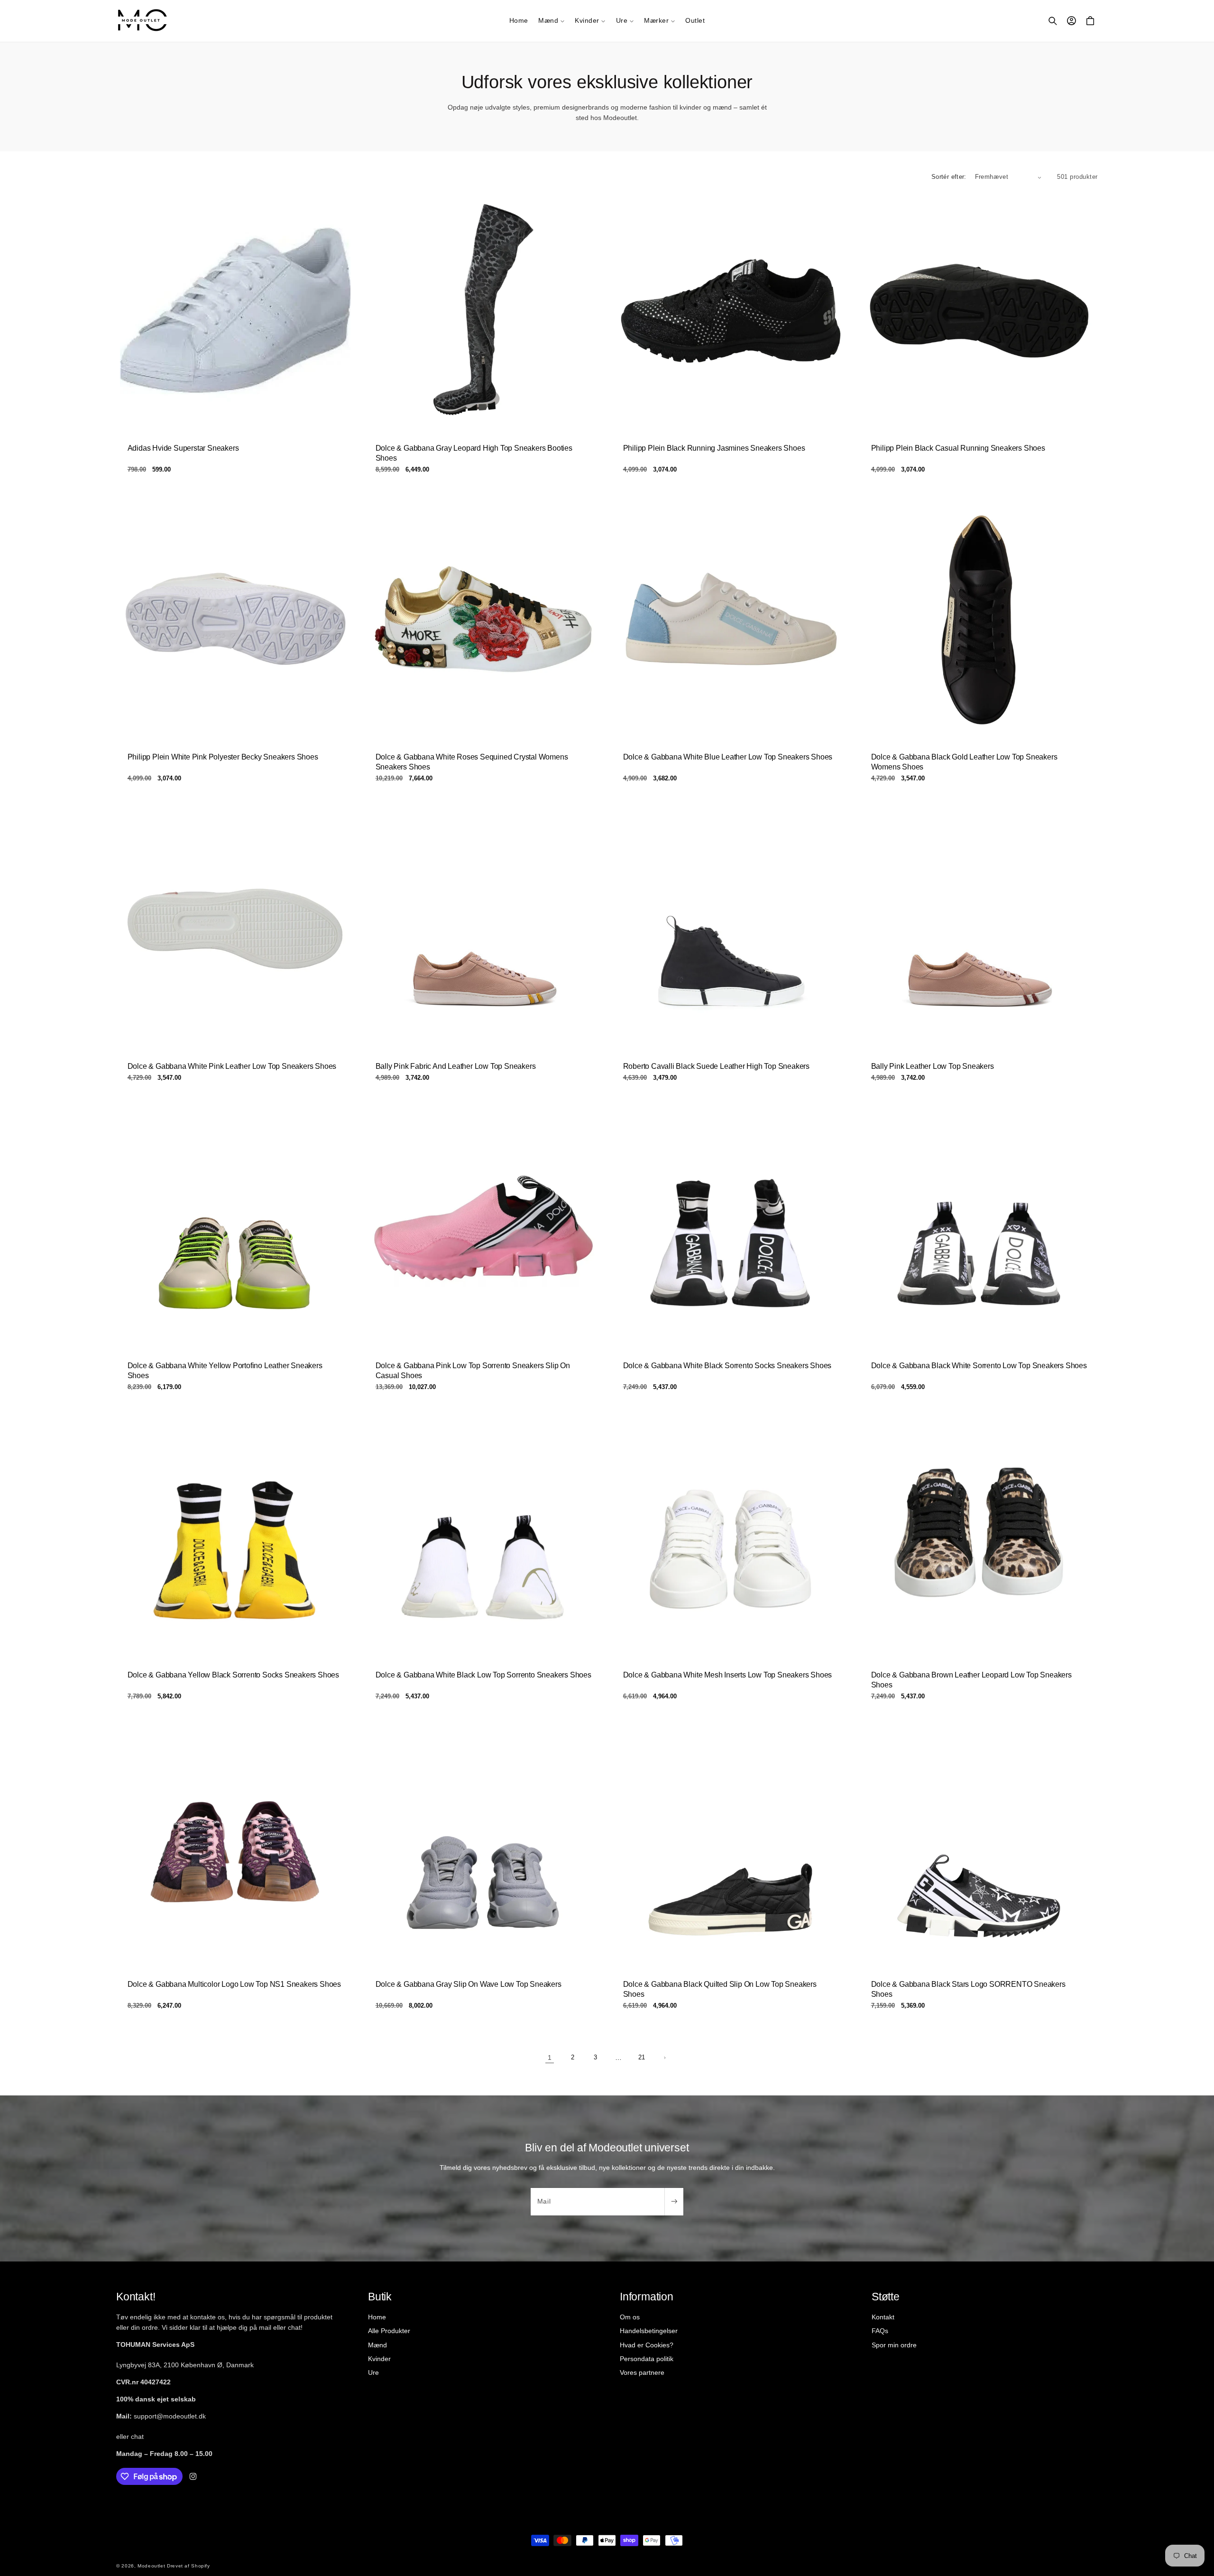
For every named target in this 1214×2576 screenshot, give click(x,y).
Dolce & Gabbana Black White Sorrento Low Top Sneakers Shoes (979, 1366)
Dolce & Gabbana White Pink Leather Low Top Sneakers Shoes (232, 1066)
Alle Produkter (389, 2331)
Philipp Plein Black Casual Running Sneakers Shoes (958, 448)
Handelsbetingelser (649, 2331)
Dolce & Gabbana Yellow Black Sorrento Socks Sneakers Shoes (233, 1675)
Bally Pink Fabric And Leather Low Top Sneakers (455, 1066)
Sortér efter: (949, 177)
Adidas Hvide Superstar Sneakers (183, 448)
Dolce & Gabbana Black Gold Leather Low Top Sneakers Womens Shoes (964, 762)
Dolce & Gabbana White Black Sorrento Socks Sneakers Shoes (727, 1366)
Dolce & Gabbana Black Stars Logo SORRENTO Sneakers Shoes (968, 1989)
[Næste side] (665, 2058)
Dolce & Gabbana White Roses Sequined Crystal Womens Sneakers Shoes (471, 762)
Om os (630, 2317)
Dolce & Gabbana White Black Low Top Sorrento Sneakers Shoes (483, 1675)
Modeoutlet (151, 2566)
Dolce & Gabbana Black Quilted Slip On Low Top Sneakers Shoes (720, 1989)
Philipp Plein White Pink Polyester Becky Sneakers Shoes (223, 757)
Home (377, 2317)
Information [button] (647, 2297)
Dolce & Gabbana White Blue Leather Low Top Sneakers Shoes (728, 757)
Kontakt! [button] (136, 2297)
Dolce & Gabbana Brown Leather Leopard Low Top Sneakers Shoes (971, 1680)
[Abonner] (674, 2202)
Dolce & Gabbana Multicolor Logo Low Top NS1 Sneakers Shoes (234, 1984)
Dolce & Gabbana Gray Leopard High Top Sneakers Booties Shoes (474, 453)
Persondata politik (647, 2359)
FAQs (880, 2331)
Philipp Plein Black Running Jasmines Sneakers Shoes (714, 448)
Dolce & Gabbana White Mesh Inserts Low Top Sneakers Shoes (728, 1675)
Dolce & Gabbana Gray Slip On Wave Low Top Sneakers (468, 1984)
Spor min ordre (894, 2345)
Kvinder (379, 2359)
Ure (373, 2372)
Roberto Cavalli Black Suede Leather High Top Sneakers (716, 1066)
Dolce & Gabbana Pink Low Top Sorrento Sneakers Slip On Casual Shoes (472, 1371)
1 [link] (550, 2057)
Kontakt (883, 2317)
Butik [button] (380, 2297)
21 (642, 2057)
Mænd (377, 2345)
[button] (551, 21)
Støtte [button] (886, 2297)
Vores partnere (642, 2372)
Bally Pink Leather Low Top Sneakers (932, 1066)
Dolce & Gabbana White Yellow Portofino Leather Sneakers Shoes (225, 1371)
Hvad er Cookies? (647, 2345)
